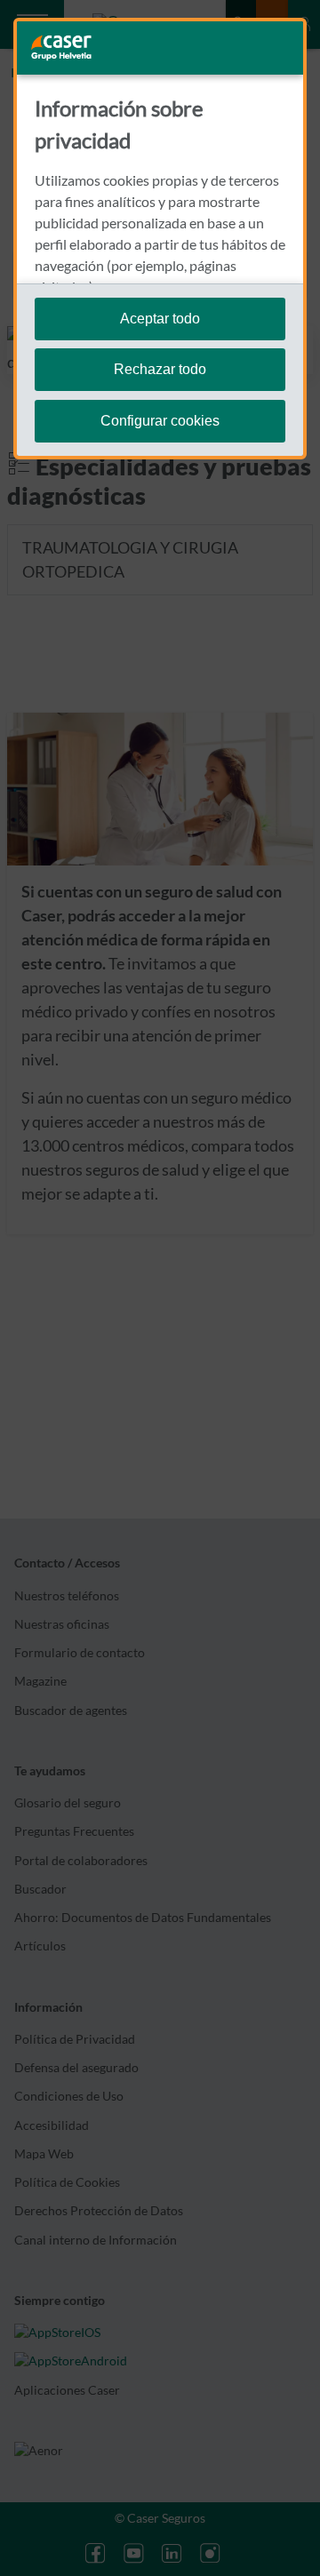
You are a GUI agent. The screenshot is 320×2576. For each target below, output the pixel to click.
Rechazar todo (160, 369)
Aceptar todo (160, 319)
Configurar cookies (160, 421)
